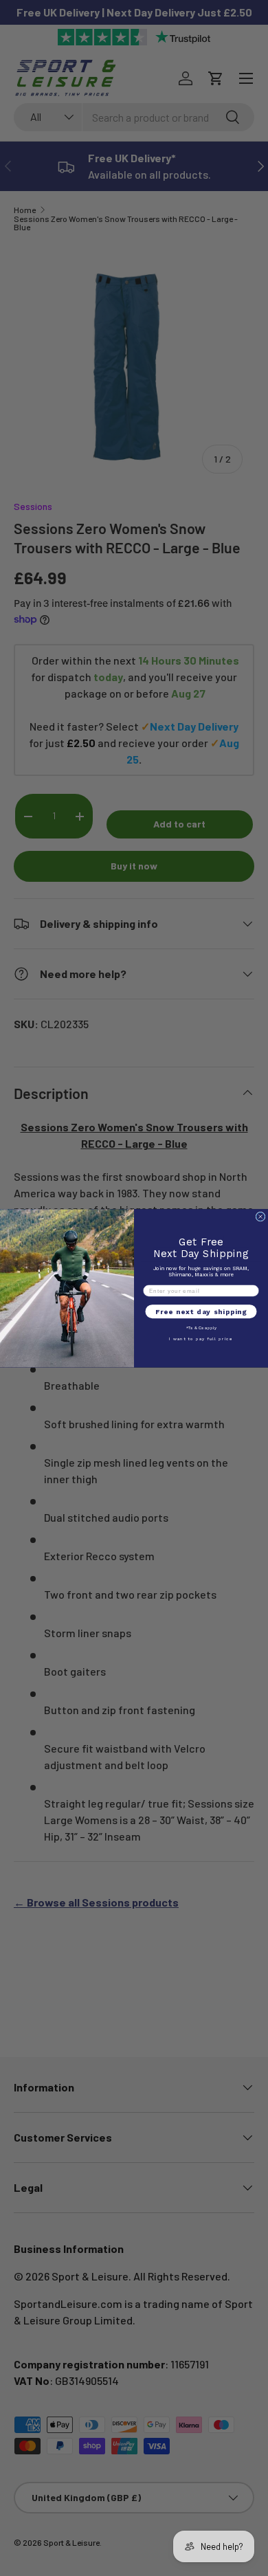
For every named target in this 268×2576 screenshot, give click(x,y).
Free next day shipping (201, 1311)
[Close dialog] (260, 1217)
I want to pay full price (201, 1339)
